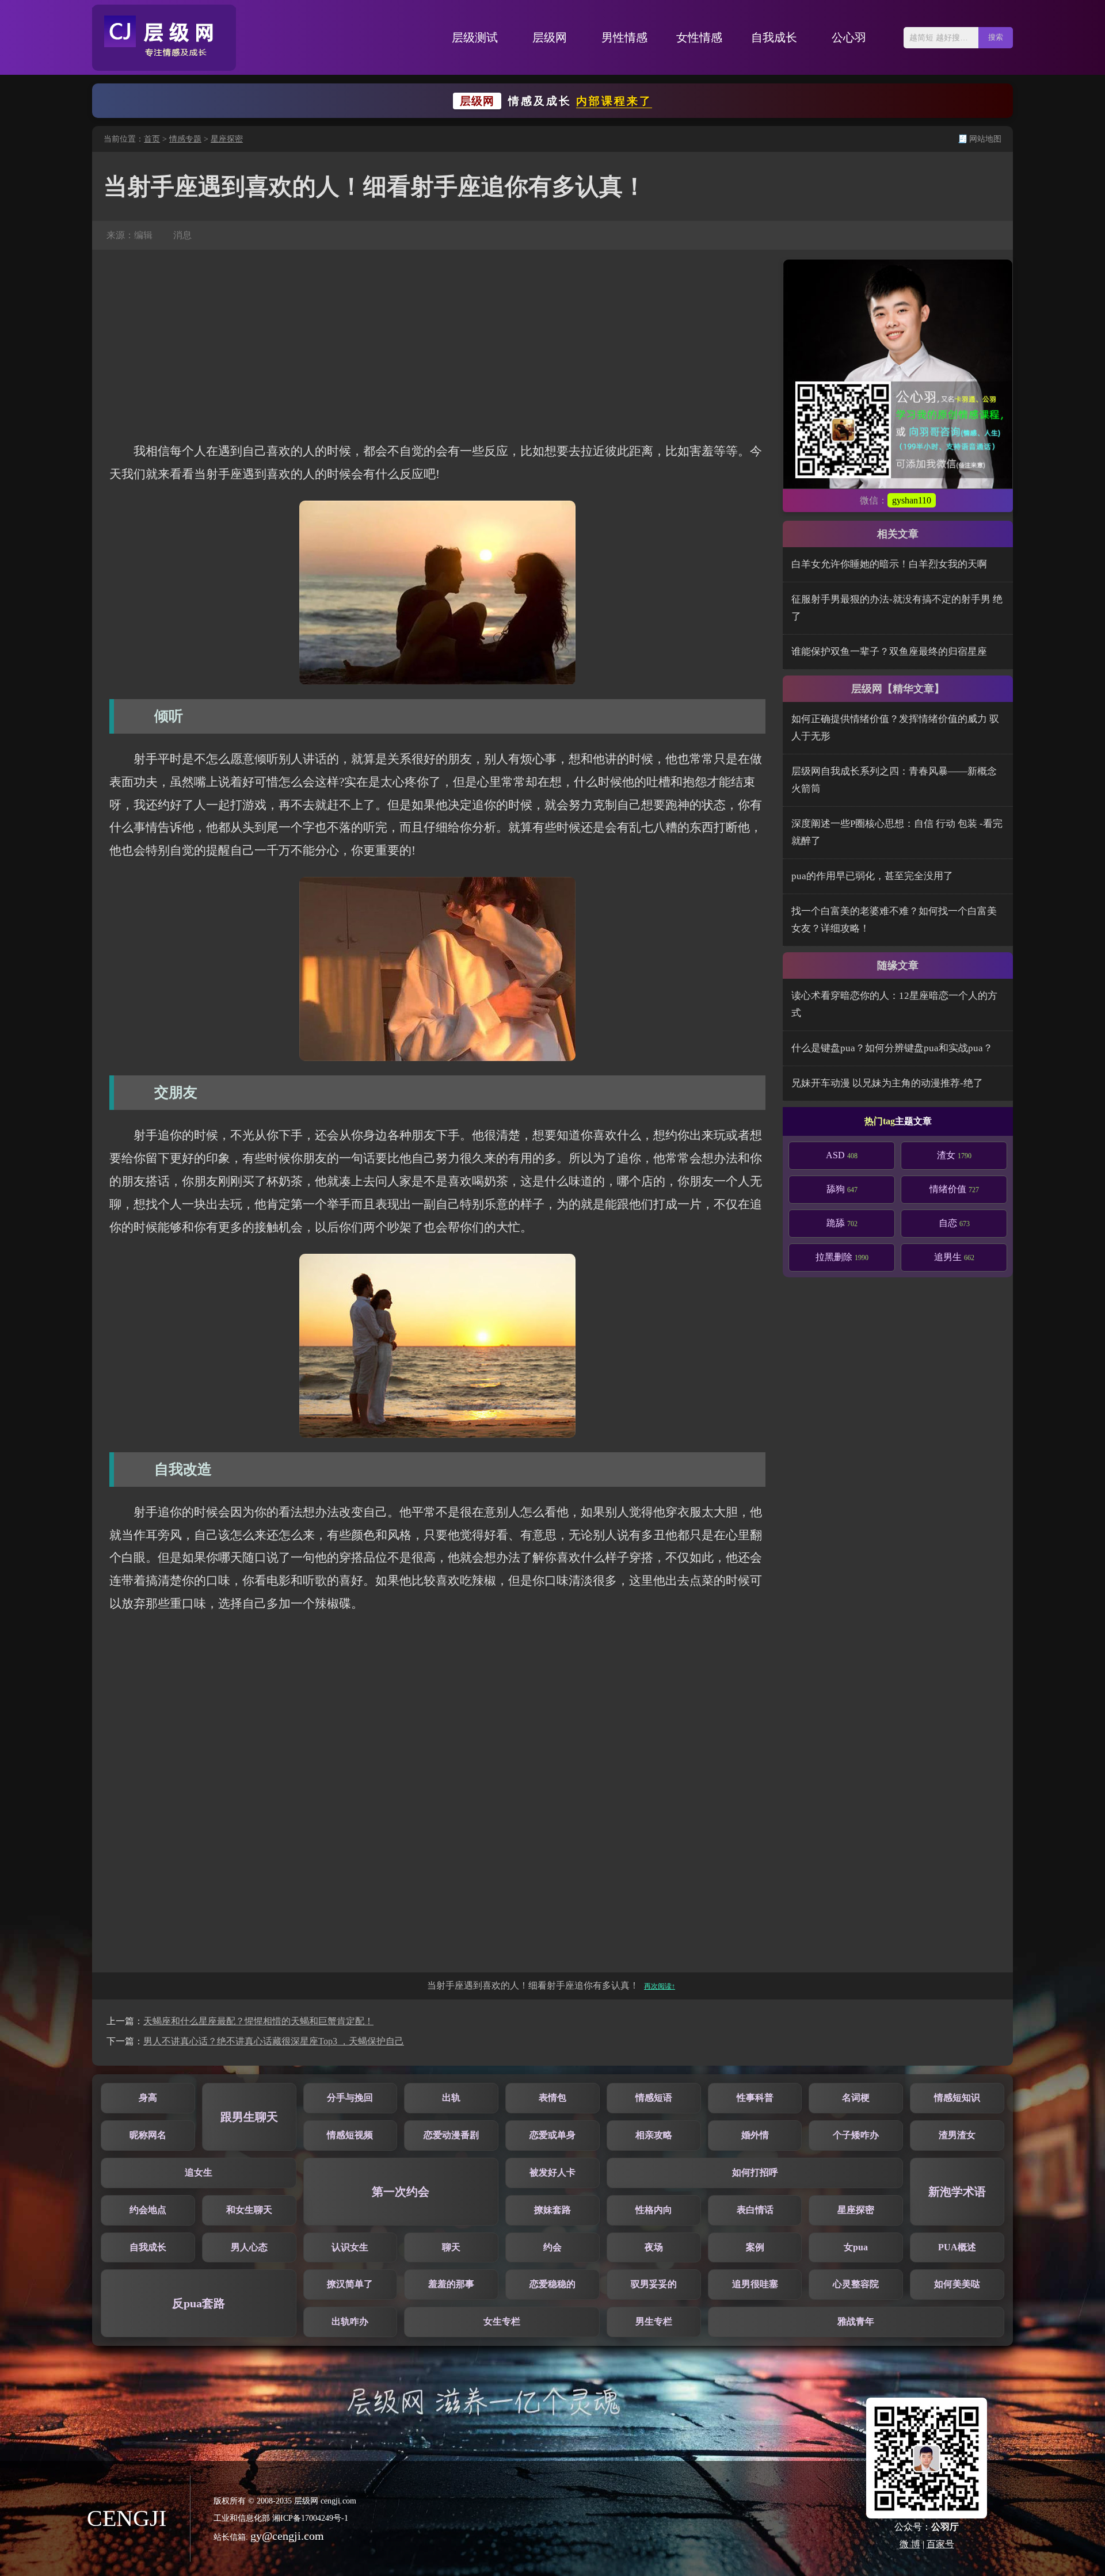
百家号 (940, 2544)
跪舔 (842, 1223)
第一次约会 (401, 2192)
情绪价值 (954, 1189)
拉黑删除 (842, 1257)
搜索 (996, 37)
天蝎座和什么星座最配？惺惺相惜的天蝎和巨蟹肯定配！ (258, 2021)
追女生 (199, 2172)
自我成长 (774, 37)
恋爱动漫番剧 (451, 2135)
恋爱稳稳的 (552, 2284)
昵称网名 (148, 2135)
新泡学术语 (957, 2192)
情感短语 (654, 2098)
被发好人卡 (552, 2172)
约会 (552, 2247)
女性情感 (699, 37)
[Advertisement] (437, 345)
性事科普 (755, 2098)
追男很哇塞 (755, 2284)
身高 (148, 2098)
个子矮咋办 (856, 2135)
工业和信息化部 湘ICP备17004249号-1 (281, 2518)
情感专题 (185, 139)
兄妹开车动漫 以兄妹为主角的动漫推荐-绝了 (887, 1083)
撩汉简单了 (350, 2284)
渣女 (954, 1155)
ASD (842, 1155)
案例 (755, 2247)
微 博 (910, 2544)
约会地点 (148, 2210)
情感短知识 (957, 2098)
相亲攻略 (654, 2135)
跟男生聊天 (249, 2117)
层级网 (550, 37)
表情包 (552, 2098)
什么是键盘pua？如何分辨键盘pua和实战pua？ (892, 1048)
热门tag (880, 1121)
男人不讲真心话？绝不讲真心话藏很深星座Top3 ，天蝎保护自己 (274, 2041)
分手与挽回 (350, 2098)
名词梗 (856, 2098)
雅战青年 (856, 2321)
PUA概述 (957, 2247)
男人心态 (249, 2247)
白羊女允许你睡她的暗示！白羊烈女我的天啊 (889, 564)
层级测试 (475, 37)
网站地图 (985, 139)
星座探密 (227, 139)
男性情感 (624, 37)
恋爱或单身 (552, 2135)
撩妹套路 (552, 2210)
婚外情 (755, 2135)
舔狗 (842, 1189)
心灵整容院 (856, 2284)
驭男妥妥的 (654, 2284)
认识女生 (350, 2247)
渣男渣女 (957, 2135)
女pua (856, 2247)
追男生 (954, 1257)
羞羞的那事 (451, 2284)
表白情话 (755, 2210)
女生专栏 (502, 2321)
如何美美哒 (957, 2284)
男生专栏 (654, 2321)
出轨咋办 (350, 2321)
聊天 (451, 2247)
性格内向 (654, 2210)
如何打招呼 (755, 2172)
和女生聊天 (249, 2210)
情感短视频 (350, 2135)
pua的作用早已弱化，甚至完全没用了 (872, 876)
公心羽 (849, 37)
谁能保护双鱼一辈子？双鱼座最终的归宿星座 (889, 652)
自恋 (954, 1223)
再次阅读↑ (660, 1986)
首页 (152, 139)
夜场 (654, 2247)
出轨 (451, 2098)
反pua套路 (199, 2303)
